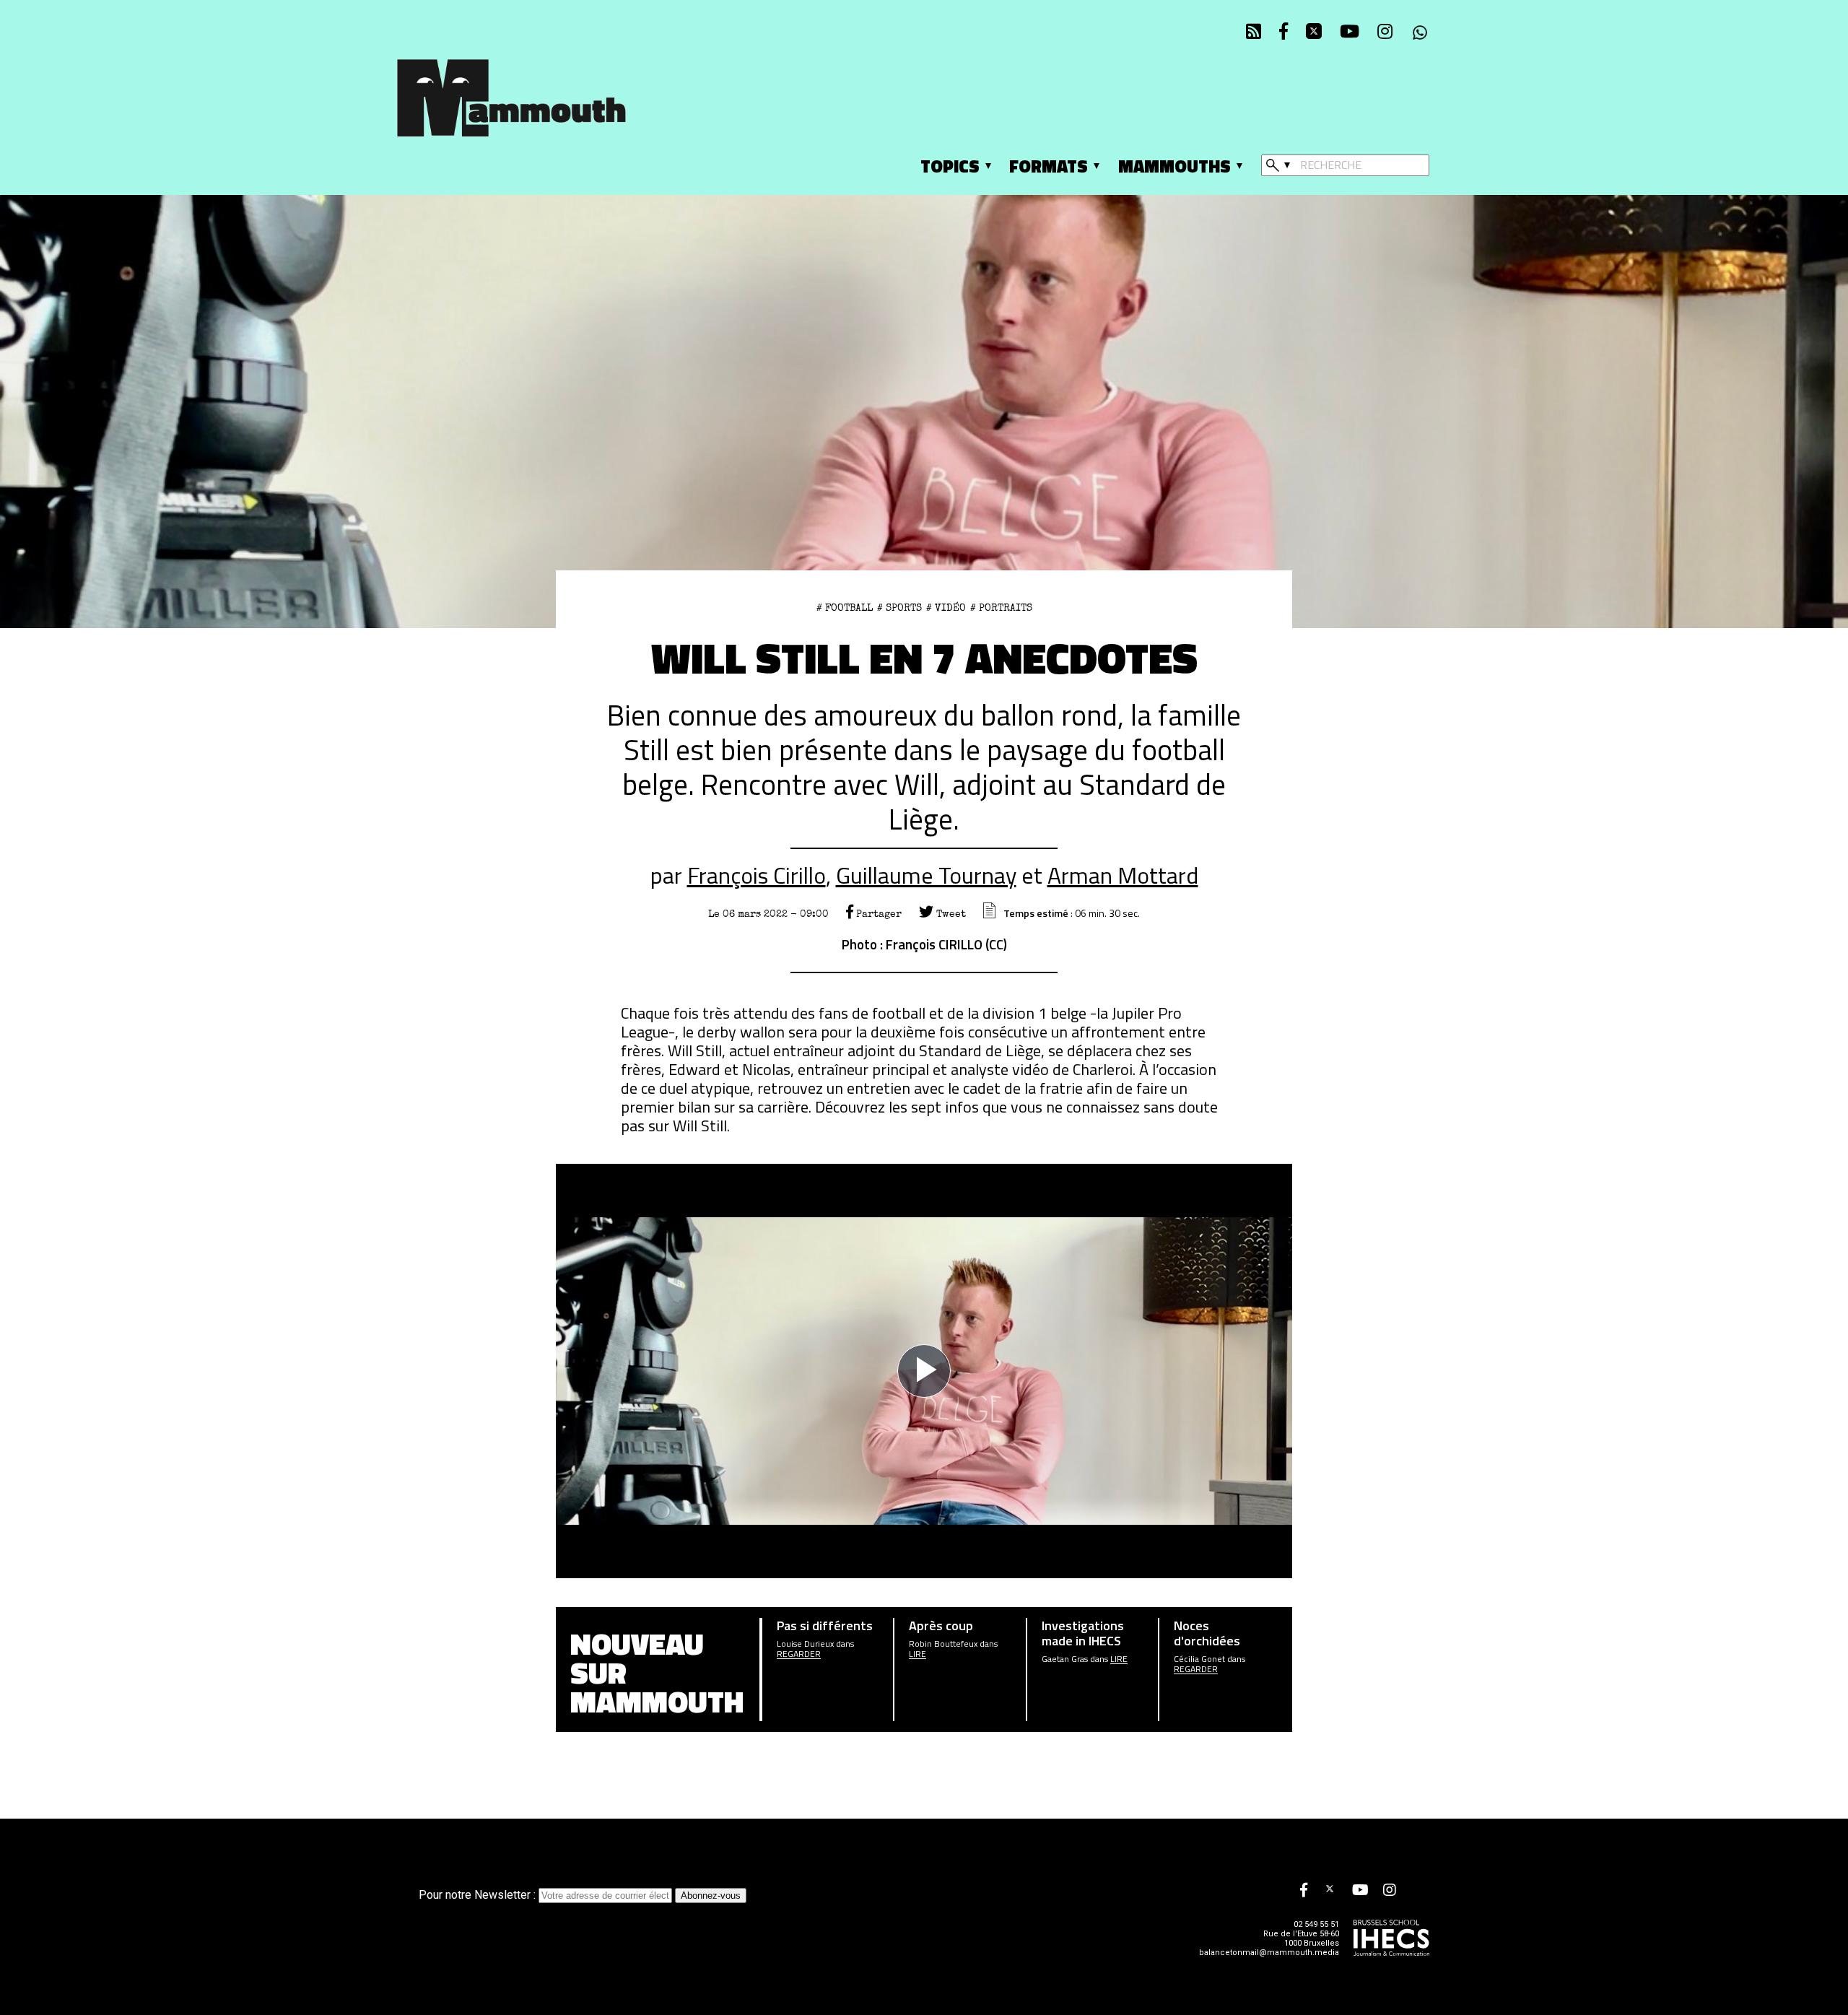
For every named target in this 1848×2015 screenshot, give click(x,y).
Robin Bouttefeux (943, 1644)
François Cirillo (757, 875)
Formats (1049, 166)
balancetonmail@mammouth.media (1269, 1953)
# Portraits (1001, 608)
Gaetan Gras (1065, 1659)
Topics (950, 166)
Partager (877, 914)
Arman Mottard (1123, 875)
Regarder (799, 1654)
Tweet (950, 914)
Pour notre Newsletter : (479, 1895)
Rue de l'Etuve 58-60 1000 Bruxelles (1301, 1938)
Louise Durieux (805, 1644)
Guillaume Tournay (926, 875)
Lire (918, 1654)
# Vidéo (946, 608)
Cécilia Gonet (1199, 1659)
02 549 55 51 (1316, 1924)
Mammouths (1174, 166)
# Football (845, 608)
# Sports (899, 608)
